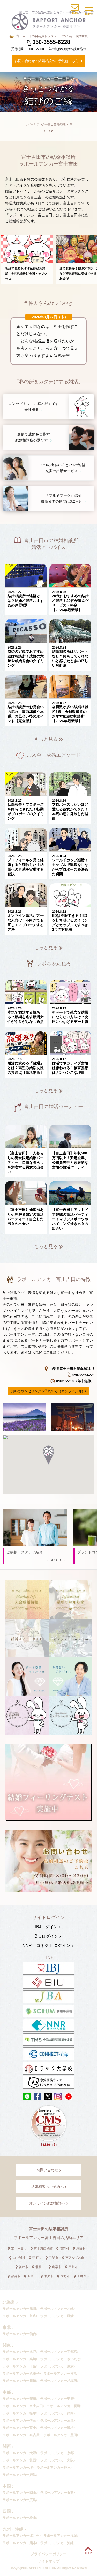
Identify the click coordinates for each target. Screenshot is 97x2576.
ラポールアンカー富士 (19, 2428)
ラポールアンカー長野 (64, 2406)
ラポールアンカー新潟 (19, 2399)
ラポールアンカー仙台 (19, 2334)
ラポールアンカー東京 (57, 2366)
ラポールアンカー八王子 (21, 2374)
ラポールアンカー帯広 (19, 2316)
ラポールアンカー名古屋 (21, 2435)
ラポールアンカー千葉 (19, 2366)
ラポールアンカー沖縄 (57, 2543)
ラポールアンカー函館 (57, 2316)
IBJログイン (46, 1927)
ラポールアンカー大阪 (57, 2460)
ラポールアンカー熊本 (19, 2543)
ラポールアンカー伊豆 (19, 2420)
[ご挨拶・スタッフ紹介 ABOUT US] (35, 1511)
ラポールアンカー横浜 (60, 2374)
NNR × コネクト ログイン (46, 1945)
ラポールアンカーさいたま (60, 2359)
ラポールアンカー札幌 (57, 2309)
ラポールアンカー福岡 (60, 2536)
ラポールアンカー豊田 (60, 2435)
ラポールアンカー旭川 (19, 2309)
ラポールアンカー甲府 (57, 2399)
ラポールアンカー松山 (19, 2518)
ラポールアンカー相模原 (59, 2381)
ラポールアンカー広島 (19, 2500)
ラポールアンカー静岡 (57, 2413)
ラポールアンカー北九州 (21, 2536)
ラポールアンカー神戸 (54, 2467)
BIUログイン (46, 1936)
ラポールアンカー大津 (19, 2453)
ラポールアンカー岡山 (19, 2493)
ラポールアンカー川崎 (19, 2381)
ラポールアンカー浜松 (57, 2428)
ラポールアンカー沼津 (57, 2420)
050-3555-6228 (51, 42)
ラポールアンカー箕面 (19, 2460)
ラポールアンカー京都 (57, 2453)
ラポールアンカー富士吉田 (23, 2406)
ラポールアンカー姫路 (19, 2475)
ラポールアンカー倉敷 (57, 2493)
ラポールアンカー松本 (19, 2413)
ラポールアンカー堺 (18, 2467)
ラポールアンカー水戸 (19, 2352)
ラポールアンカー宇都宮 (59, 2352)
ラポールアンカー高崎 (19, 2359)
